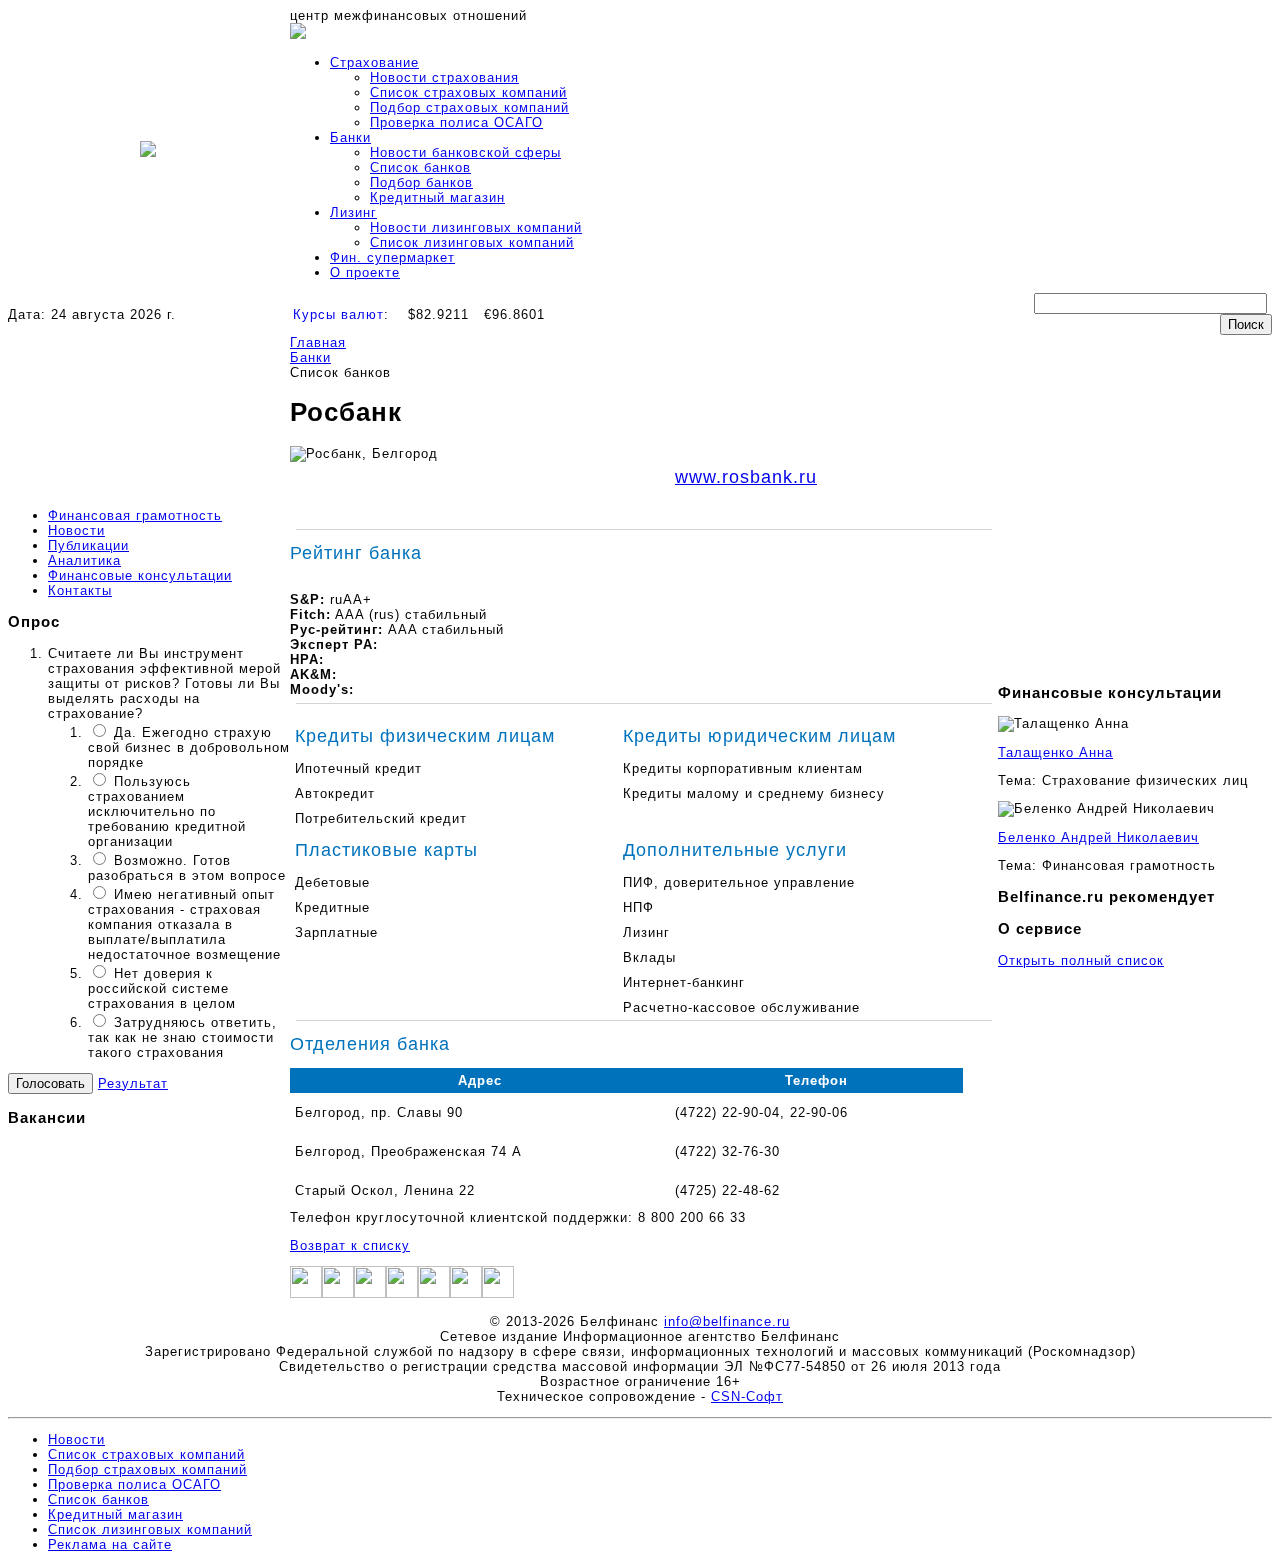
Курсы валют (338, 314)
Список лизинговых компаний (472, 242)
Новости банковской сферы (465, 152)
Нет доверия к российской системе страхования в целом (162, 988)
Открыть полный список (1081, 960)
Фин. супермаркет (392, 257)
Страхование (374, 62)
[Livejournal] (466, 1293)
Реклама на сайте (110, 1544)
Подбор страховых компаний (469, 107)
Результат (133, 1083)
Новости (76, 530)
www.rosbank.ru (746, 477)
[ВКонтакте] (434, 1293)
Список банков (420, 167)
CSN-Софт (747, 1396)
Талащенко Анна (1055, 752)
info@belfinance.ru (727, 1321)
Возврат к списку (350, 1245)
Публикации (88, 545)
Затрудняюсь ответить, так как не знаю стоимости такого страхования (182, 1037)
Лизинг (353, 212)
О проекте (365, 272)
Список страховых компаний (468, 92)
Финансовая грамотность (135, 515)
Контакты (80, 590)
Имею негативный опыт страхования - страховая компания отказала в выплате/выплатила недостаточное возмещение (184, 924)
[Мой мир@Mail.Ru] (498, 1293)
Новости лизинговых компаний (476, 227)
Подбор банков (421, 182)
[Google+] (370, 1293)
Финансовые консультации (140, 575)
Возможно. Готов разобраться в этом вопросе (187, 868)
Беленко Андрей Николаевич (1098, 837)
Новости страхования (444, 77)
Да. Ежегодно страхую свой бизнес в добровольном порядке (189, 747)
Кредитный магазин (437, 197)
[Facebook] (306, 1293)
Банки (350, 137)
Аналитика (84, 560)
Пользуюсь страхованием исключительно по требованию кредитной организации (167, 811)
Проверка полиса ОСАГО (456, 122)
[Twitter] (338, 1293)
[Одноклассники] (402, 1293)
